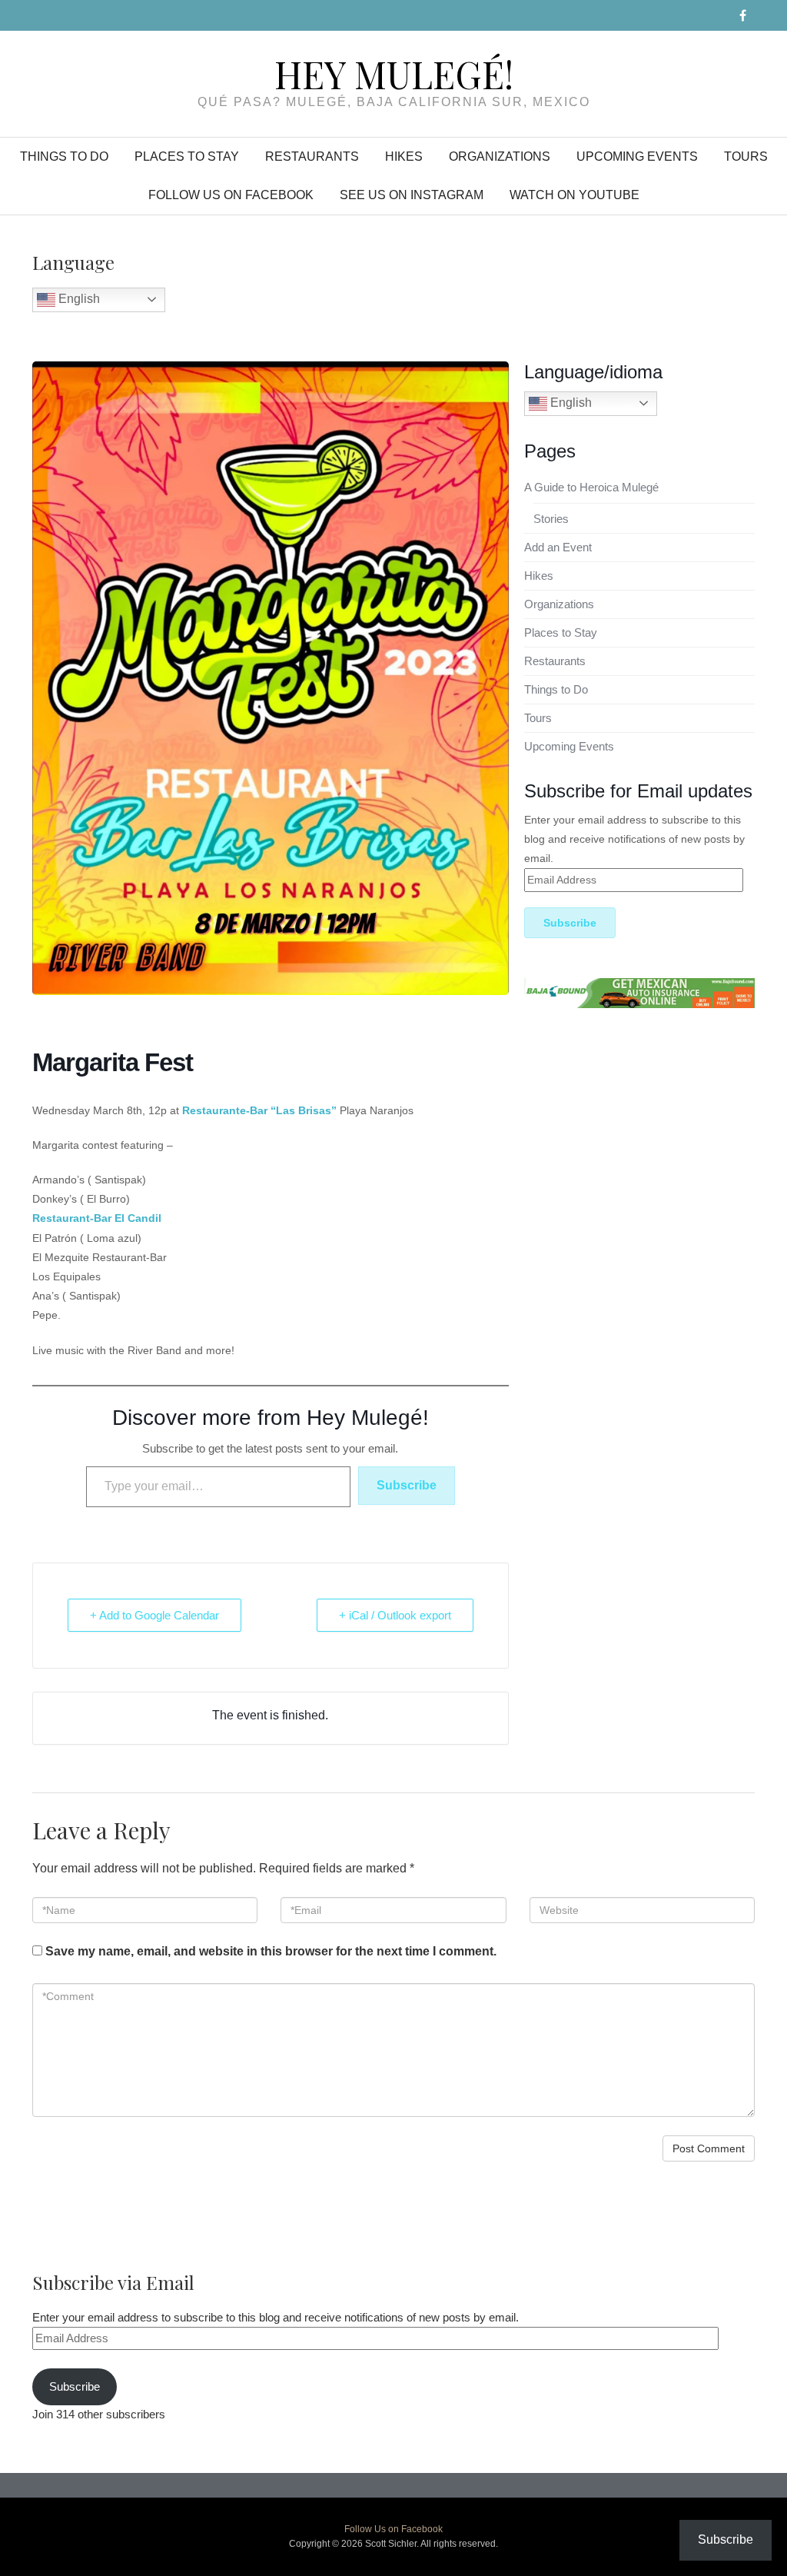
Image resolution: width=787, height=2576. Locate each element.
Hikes (404, 156)
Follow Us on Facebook (231, 195)
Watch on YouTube (574, 195)
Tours (746, 156)
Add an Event (558, 547)
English (78, 299)
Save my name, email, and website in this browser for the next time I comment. (271, 1951)
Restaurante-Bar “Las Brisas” (259, 1110)
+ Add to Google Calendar (154, 1615)
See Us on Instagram (412, 195)
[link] (97, 1218)
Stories (551, 519)
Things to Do (64, 156)
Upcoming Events (637, 156)
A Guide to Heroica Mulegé (591, 487)
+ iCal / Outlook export (395, 1615)
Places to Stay (187, 156)
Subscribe (407, 1485)
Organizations (500, 156)
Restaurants (312, 156)
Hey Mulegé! (394, 74)
